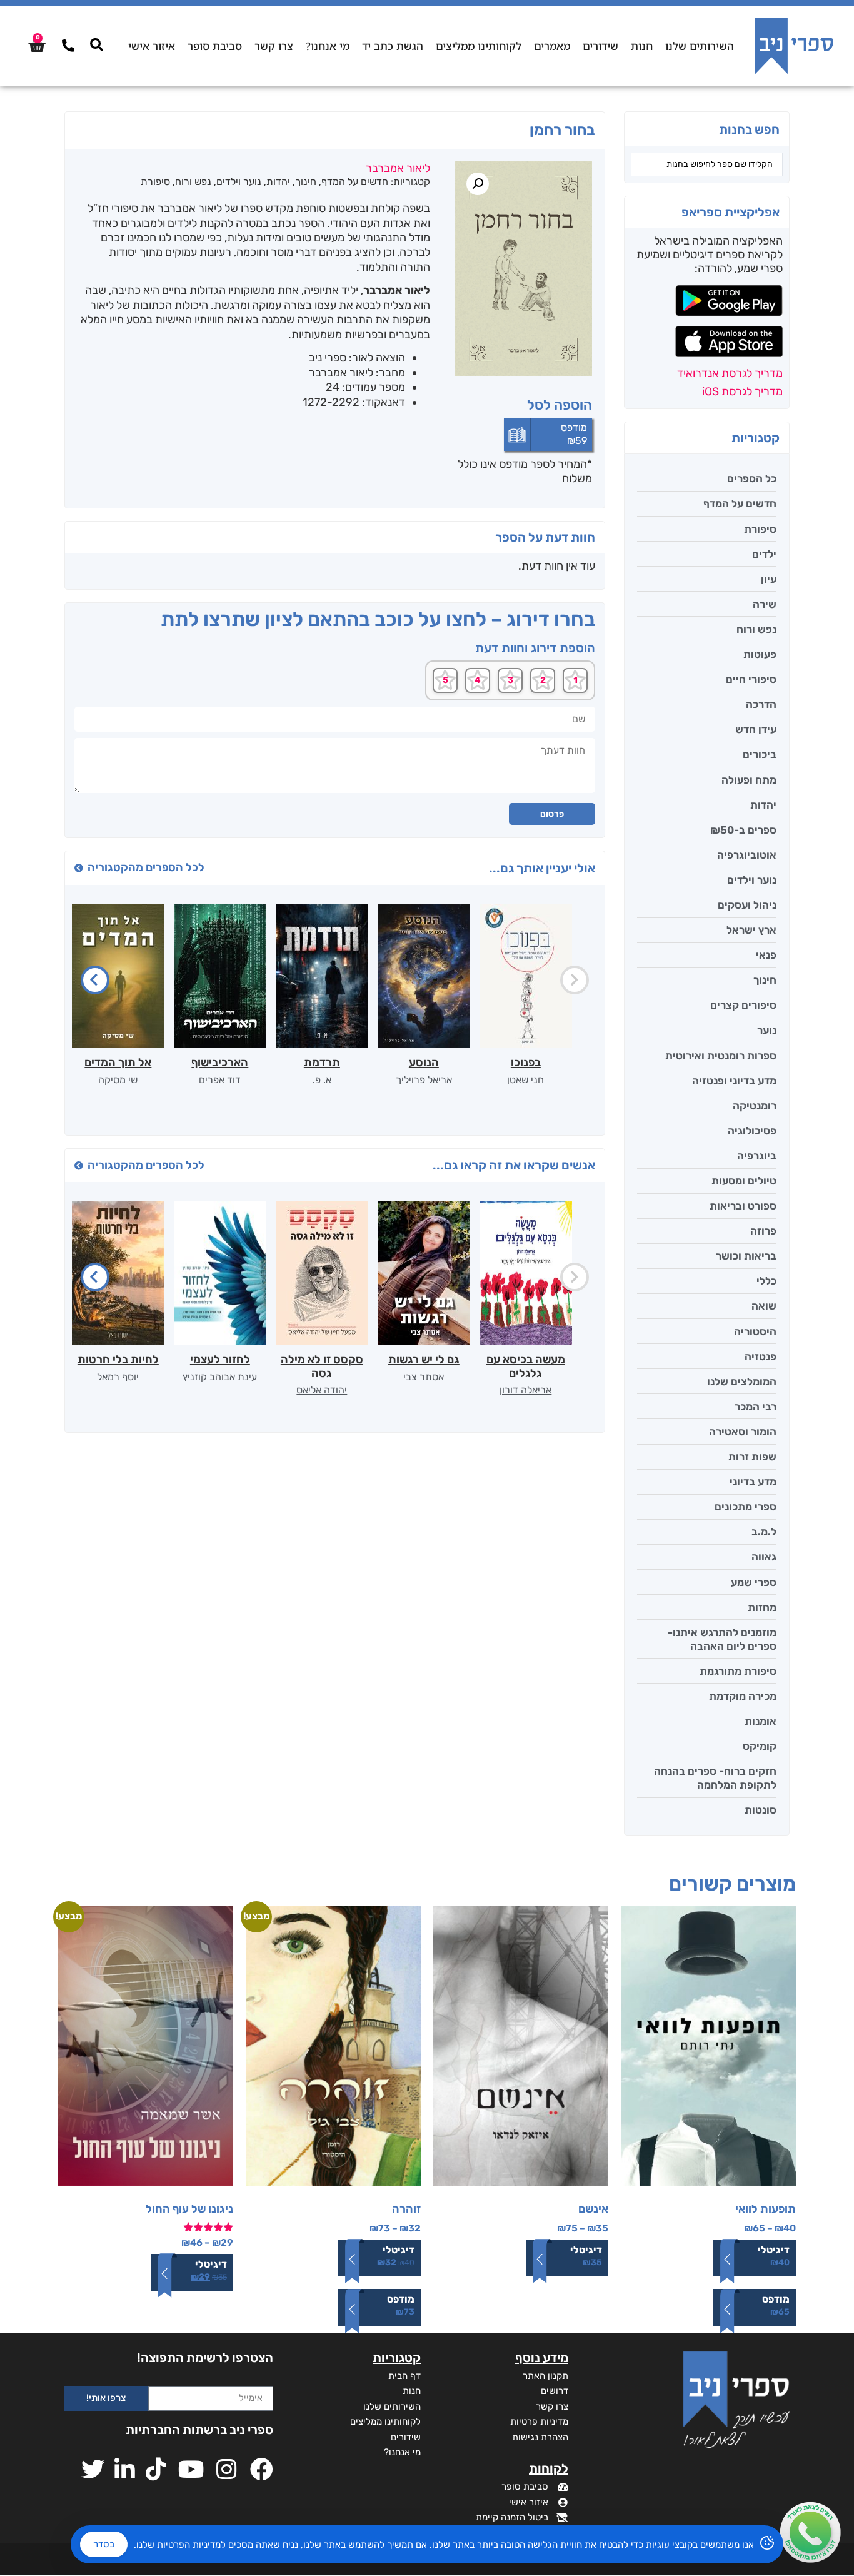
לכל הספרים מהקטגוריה (146, 867)
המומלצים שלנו (742, 1381)
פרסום (552, 814)
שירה (765, 604)
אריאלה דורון (525, 1390)
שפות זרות (752, 1457)
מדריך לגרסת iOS (742, 391)
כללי (766, 1281)
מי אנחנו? (328, 46)
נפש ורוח (756, 629)
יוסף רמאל (118, 1377)
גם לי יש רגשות (424, 1360)
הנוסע (424, 1063)
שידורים (600, 46)
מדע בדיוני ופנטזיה (734, 1081)
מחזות (762, 1607)
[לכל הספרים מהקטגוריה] (79, 868)
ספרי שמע (754, 1582)
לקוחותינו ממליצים (479, 46)
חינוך (765, 980)
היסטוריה (755, 1331)
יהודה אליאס (322, 1390)
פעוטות (760, 654)
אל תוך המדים (118, 1063)
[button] (478, 184)
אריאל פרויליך (424, 1080)
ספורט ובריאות (743, 1206)
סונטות (761, 1810)
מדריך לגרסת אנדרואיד (730, 373)
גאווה (764, 1557)
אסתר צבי (424, 1377)
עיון (769, 579)
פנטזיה (761, 1356)
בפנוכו (526, 1063)
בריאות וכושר (746, 1256)
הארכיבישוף (220, 1063)
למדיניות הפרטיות (191, 2545)
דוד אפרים (220, 1080)
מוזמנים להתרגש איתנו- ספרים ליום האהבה (722, 1639)
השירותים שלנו (700, 46)
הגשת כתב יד (393, 46)
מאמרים (552, 46)
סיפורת (760, 529)
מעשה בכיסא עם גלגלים (526, 1366)
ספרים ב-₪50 (743, 830)
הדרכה (761, 704)
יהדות (763, 805)
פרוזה (763, 1231)
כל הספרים (752, 478)
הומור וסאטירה (743, 1432)
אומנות (761, 1721)
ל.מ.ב (764, 1532)
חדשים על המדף (740, 503)
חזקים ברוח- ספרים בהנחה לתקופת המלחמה (715, 1778)
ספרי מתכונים (746, 1507)
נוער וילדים (752, 880)
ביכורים (760, 754)
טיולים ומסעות (744, 1181)
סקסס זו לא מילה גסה (322, 1366)
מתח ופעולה (749, 780)
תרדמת (322, 1063)
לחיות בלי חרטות (118, 1360)
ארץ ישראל (751, 930)
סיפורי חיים (751, 679)
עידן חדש (756, 729)
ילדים (764, 554)
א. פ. (322, 1080)
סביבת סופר (215, 46)
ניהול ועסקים (747, 905)
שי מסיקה (118, 1080)
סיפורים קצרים (743, 1005)
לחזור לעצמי (220, 1360)
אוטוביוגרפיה (747, 855)
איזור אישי (152, 46)
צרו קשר (274, 46)
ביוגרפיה (757, 1156)
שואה (764, 1306)
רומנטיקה (755, 1106)
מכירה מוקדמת (743, 1696)
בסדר (104, 2544)
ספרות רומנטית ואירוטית (721, 1056)
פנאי (766, 955)
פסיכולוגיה (752, 1131)
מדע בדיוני (753, 1482)
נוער (767, 1030)
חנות (642, 46)
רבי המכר (756, 1407)
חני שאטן (525, 1080)
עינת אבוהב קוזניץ (220, 1377)
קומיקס (760, 1746)
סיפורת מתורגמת (738, 1671)
